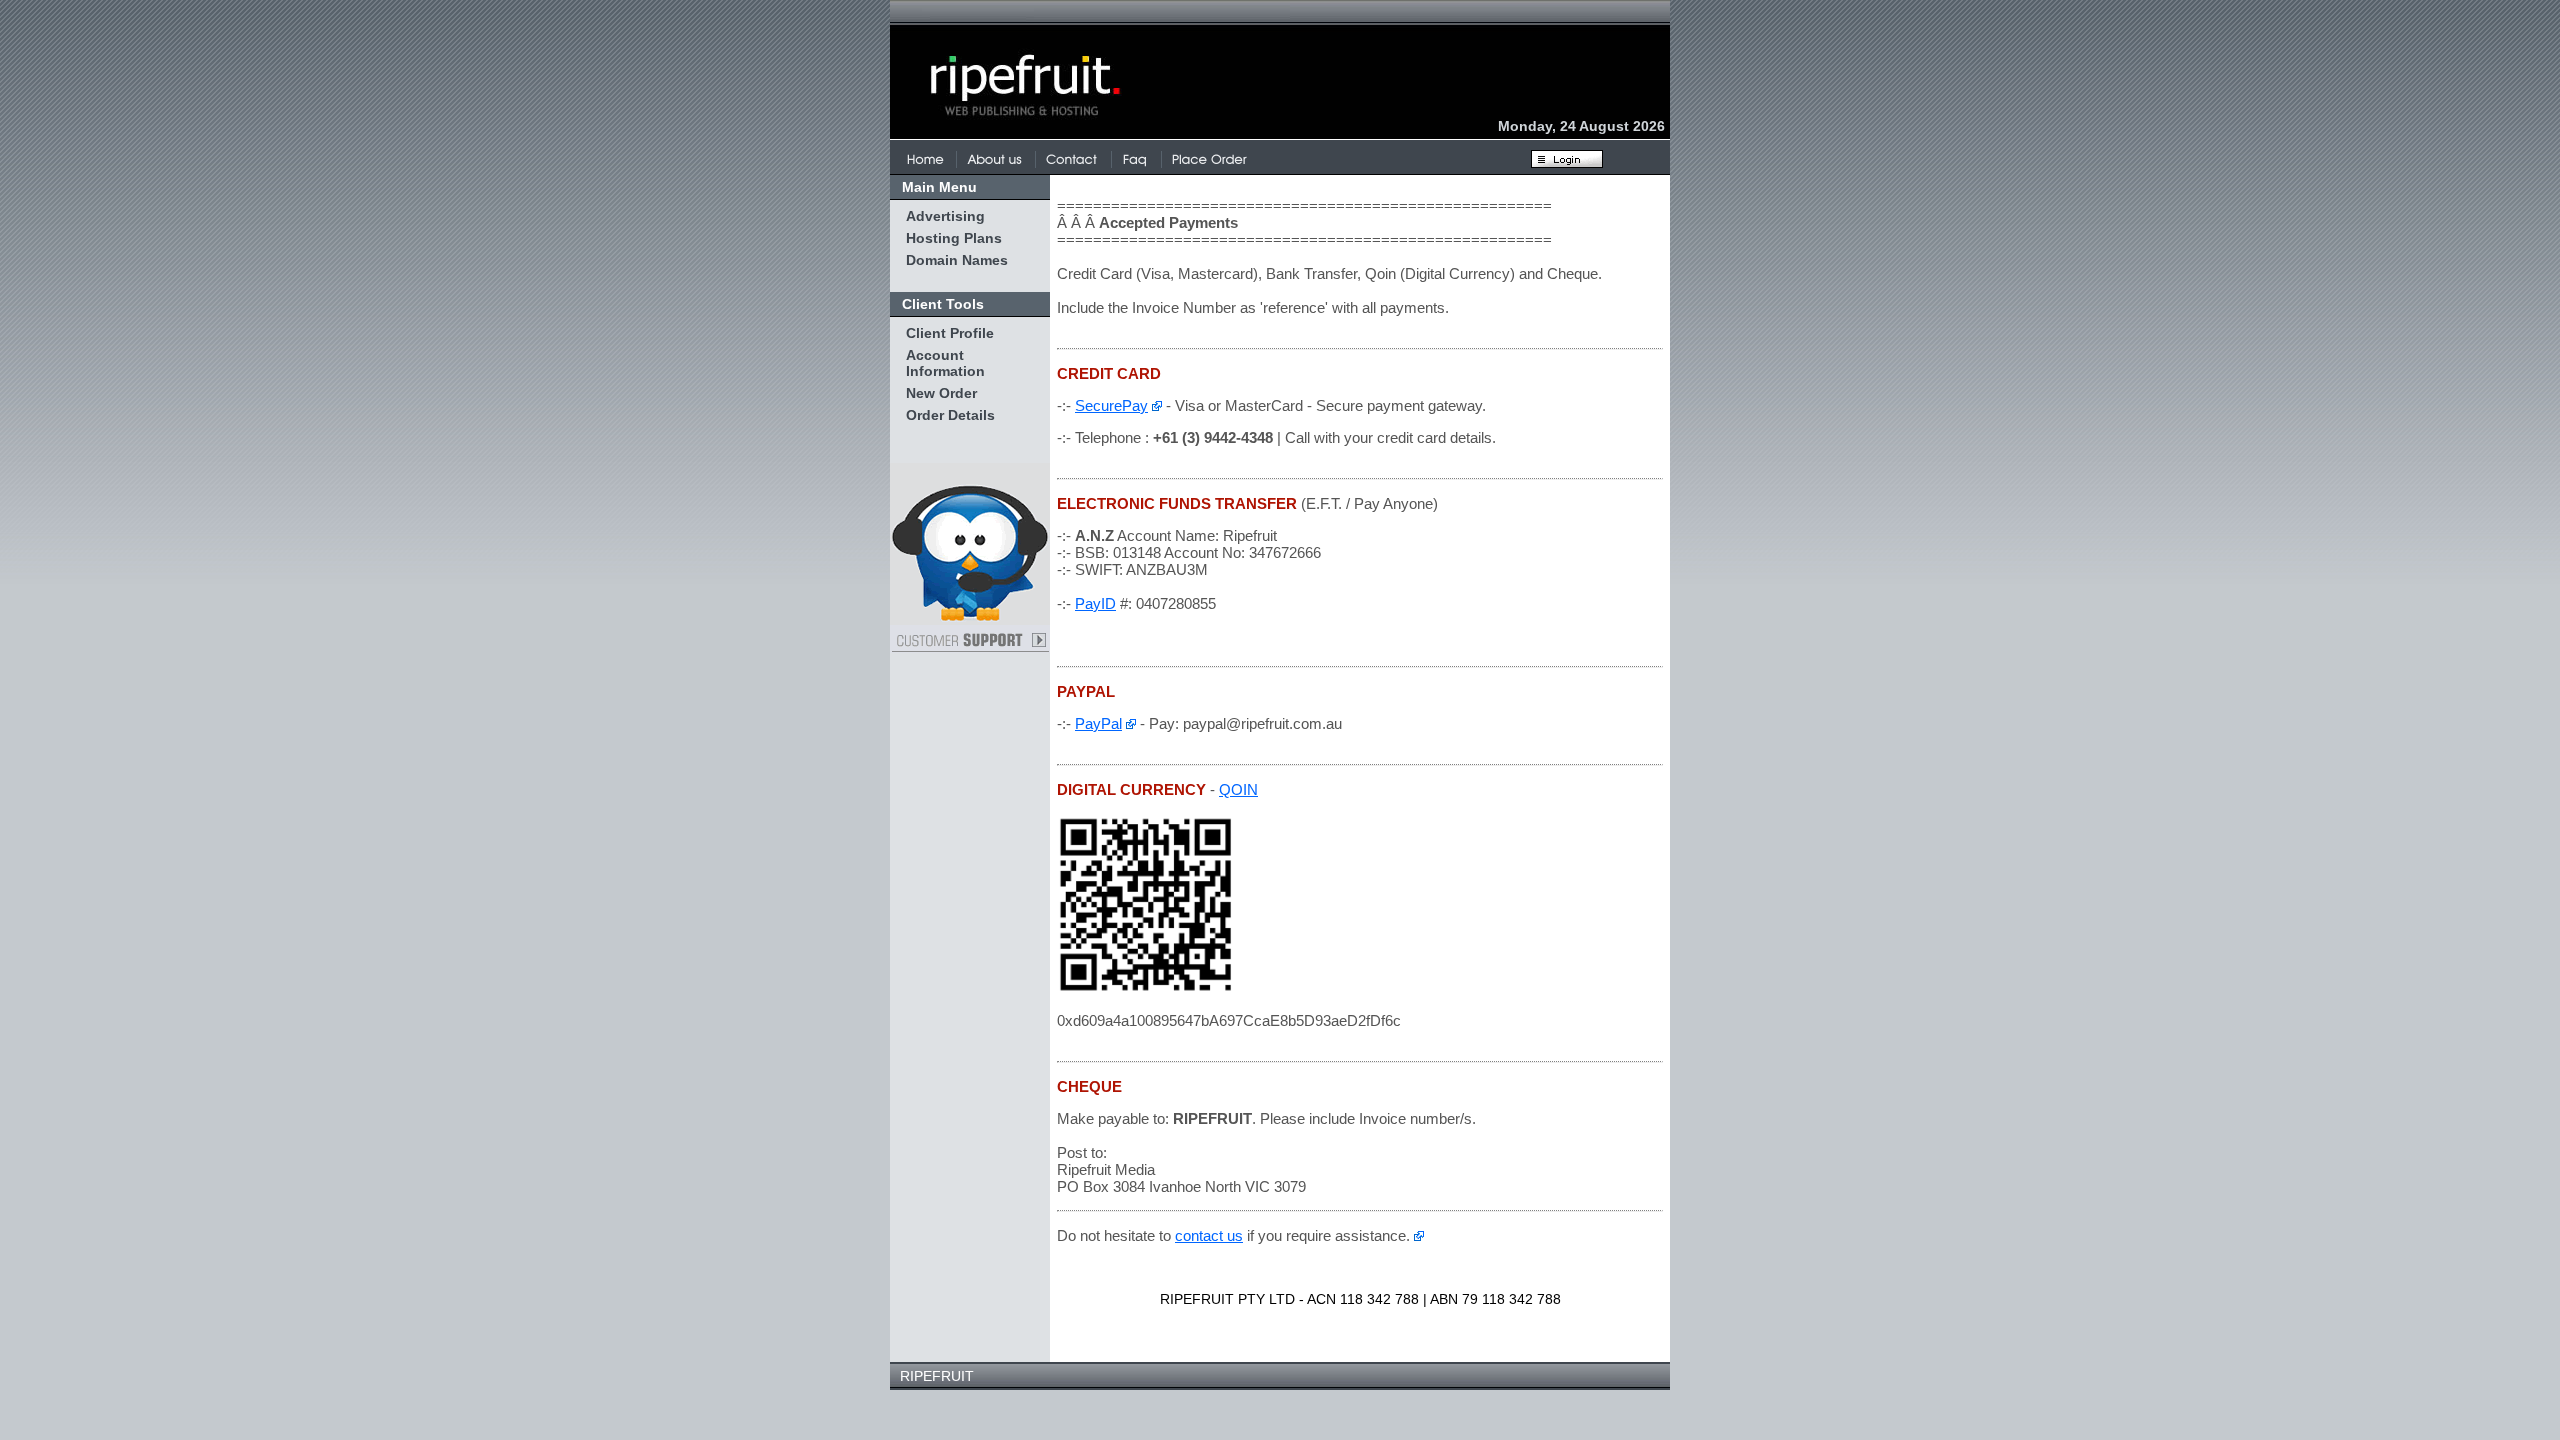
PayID (1095, 603)
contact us (1209, 1235)
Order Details (950, 415)
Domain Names (957, 260)
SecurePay (1111, 405)
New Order (941, 393)
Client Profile (950, 333)
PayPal (1098, 723)
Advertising (945, 216)
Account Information (945, 363)
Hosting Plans (954, 238)
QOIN (1238, 789)
